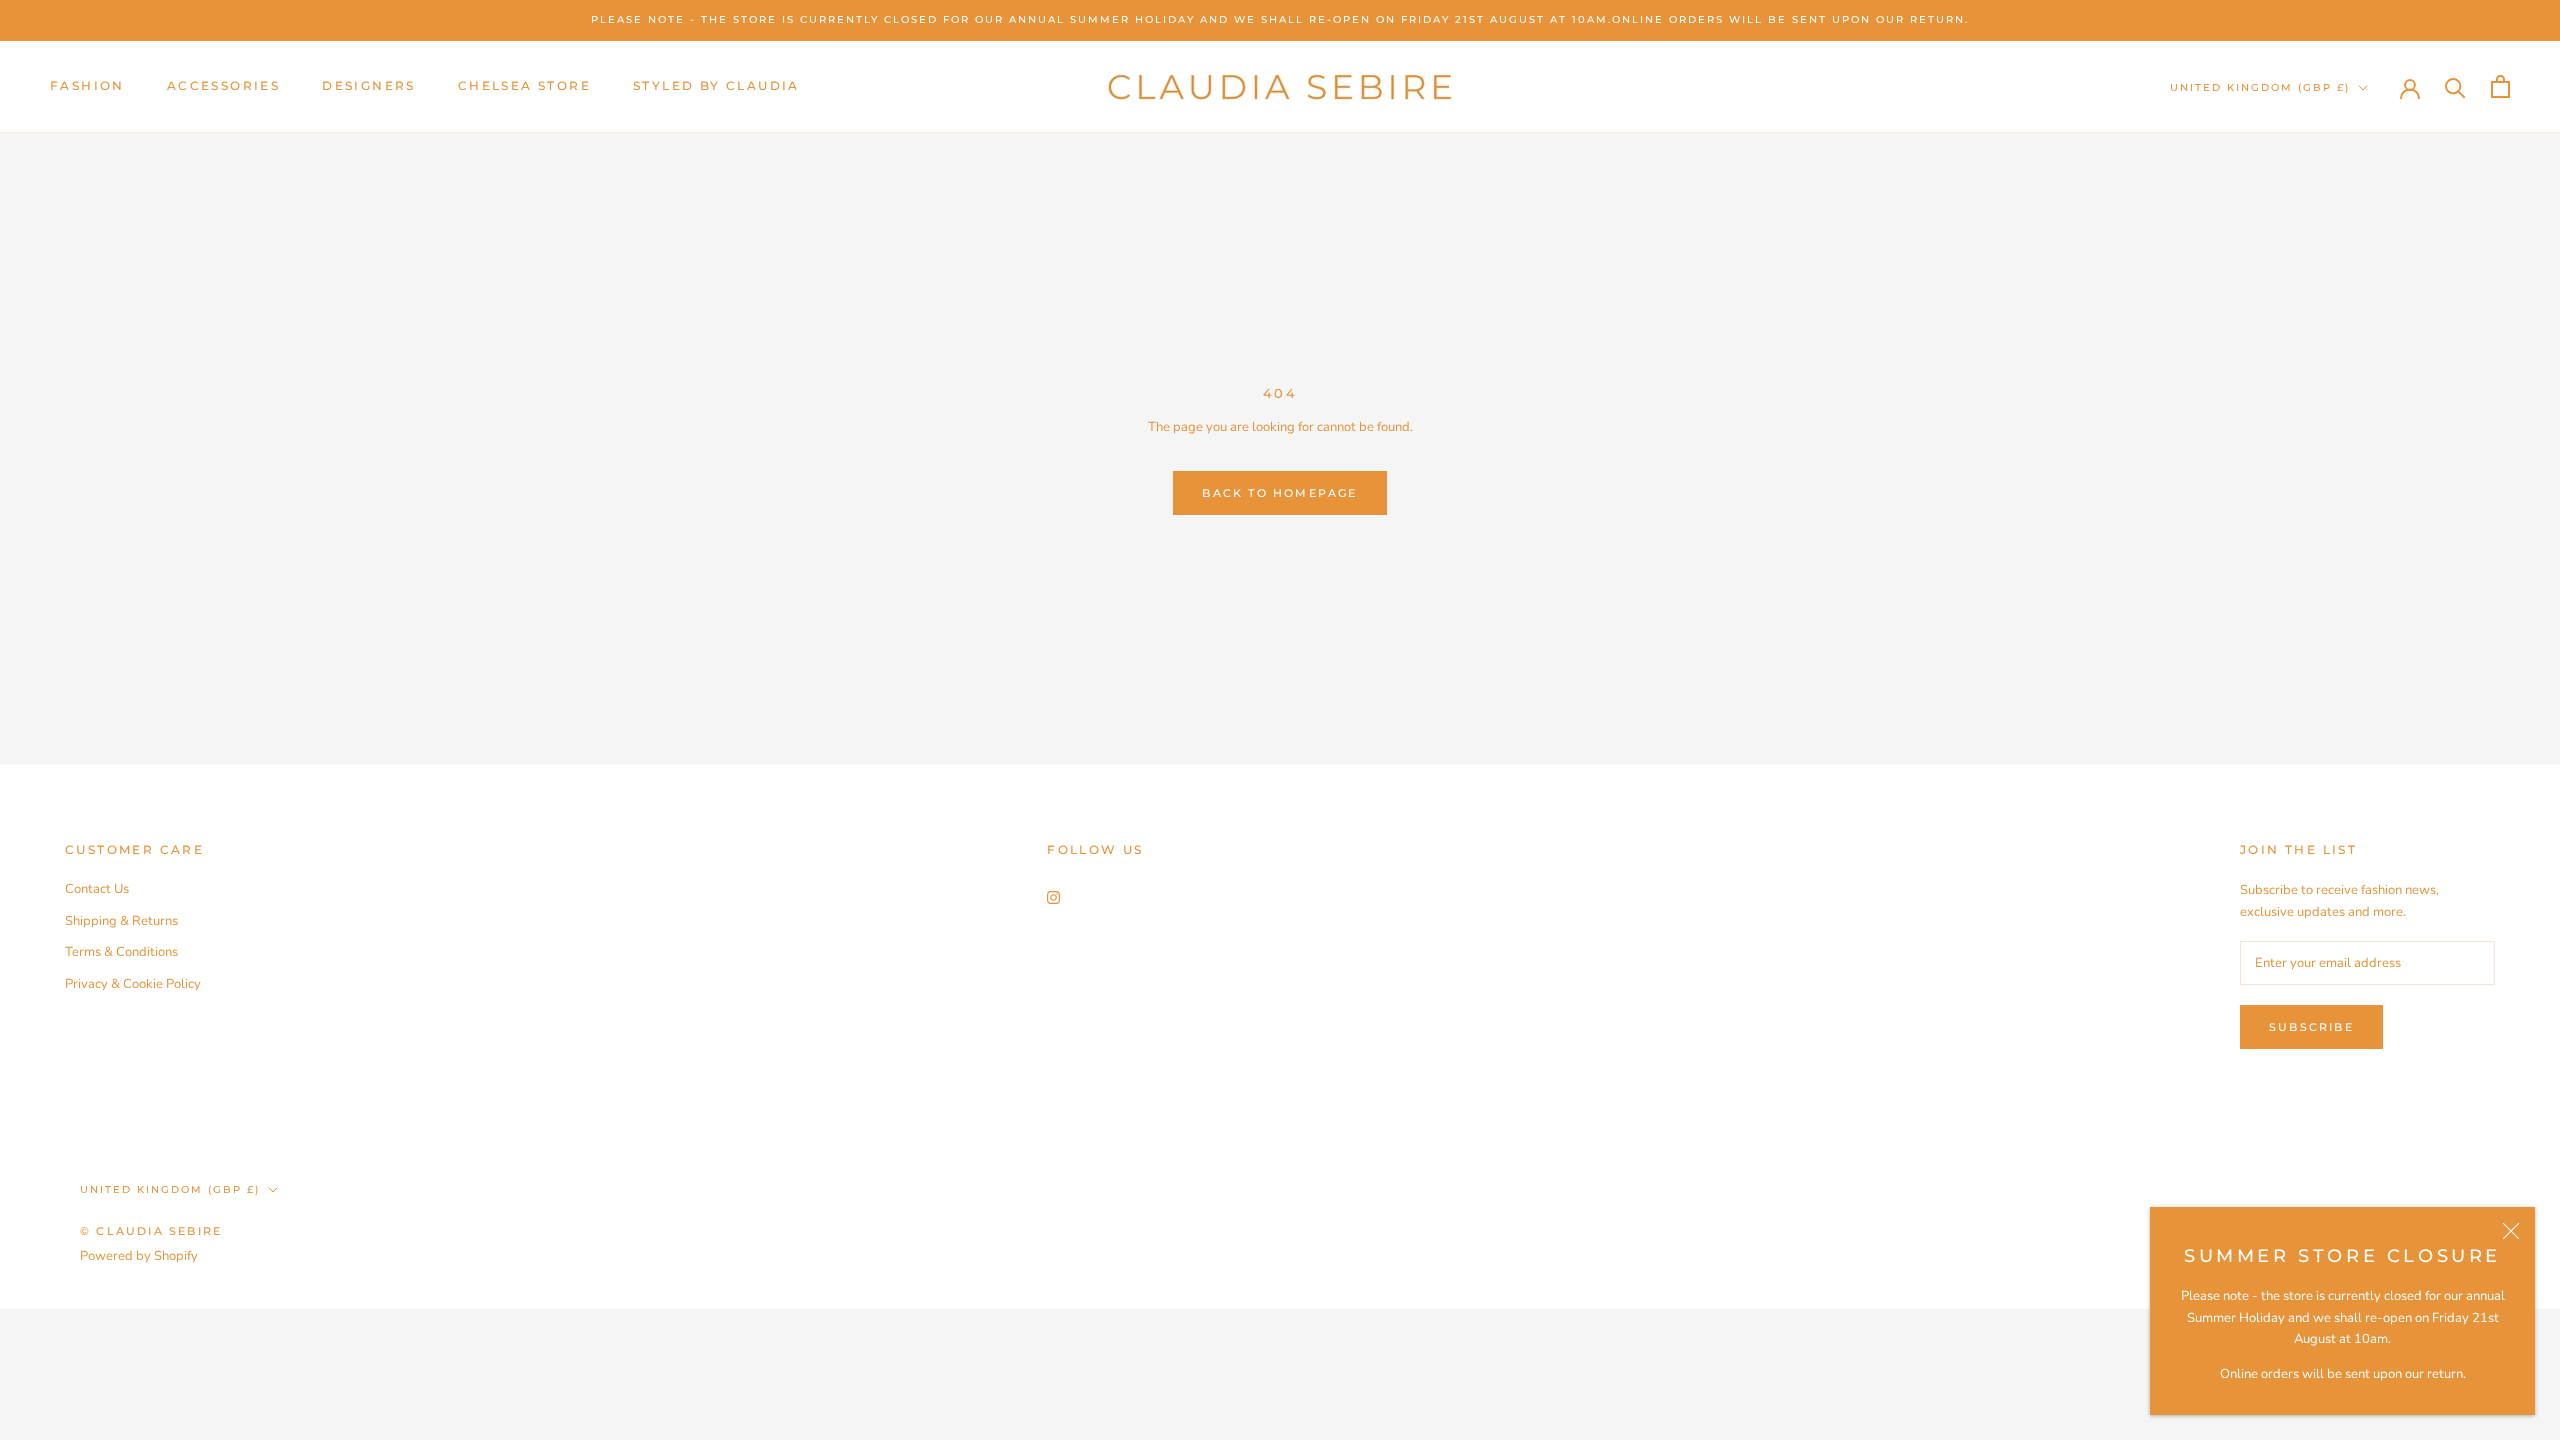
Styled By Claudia (716, 85)
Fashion (87, 85)
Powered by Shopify (139, 1256)
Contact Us (97, 889)
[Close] (2511, 1231)
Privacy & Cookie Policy (133, 984)
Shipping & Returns (121, 921)
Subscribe (2311, 1027)
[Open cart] (2500, 86)
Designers (369, 85)
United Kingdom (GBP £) (2260, 87)
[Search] (2455, 86)
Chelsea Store (524, 85)
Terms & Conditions (121, 952)
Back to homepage (1279, 493)
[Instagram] (1053, 896)
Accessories (223, 85)
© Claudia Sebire (151, 1231)
